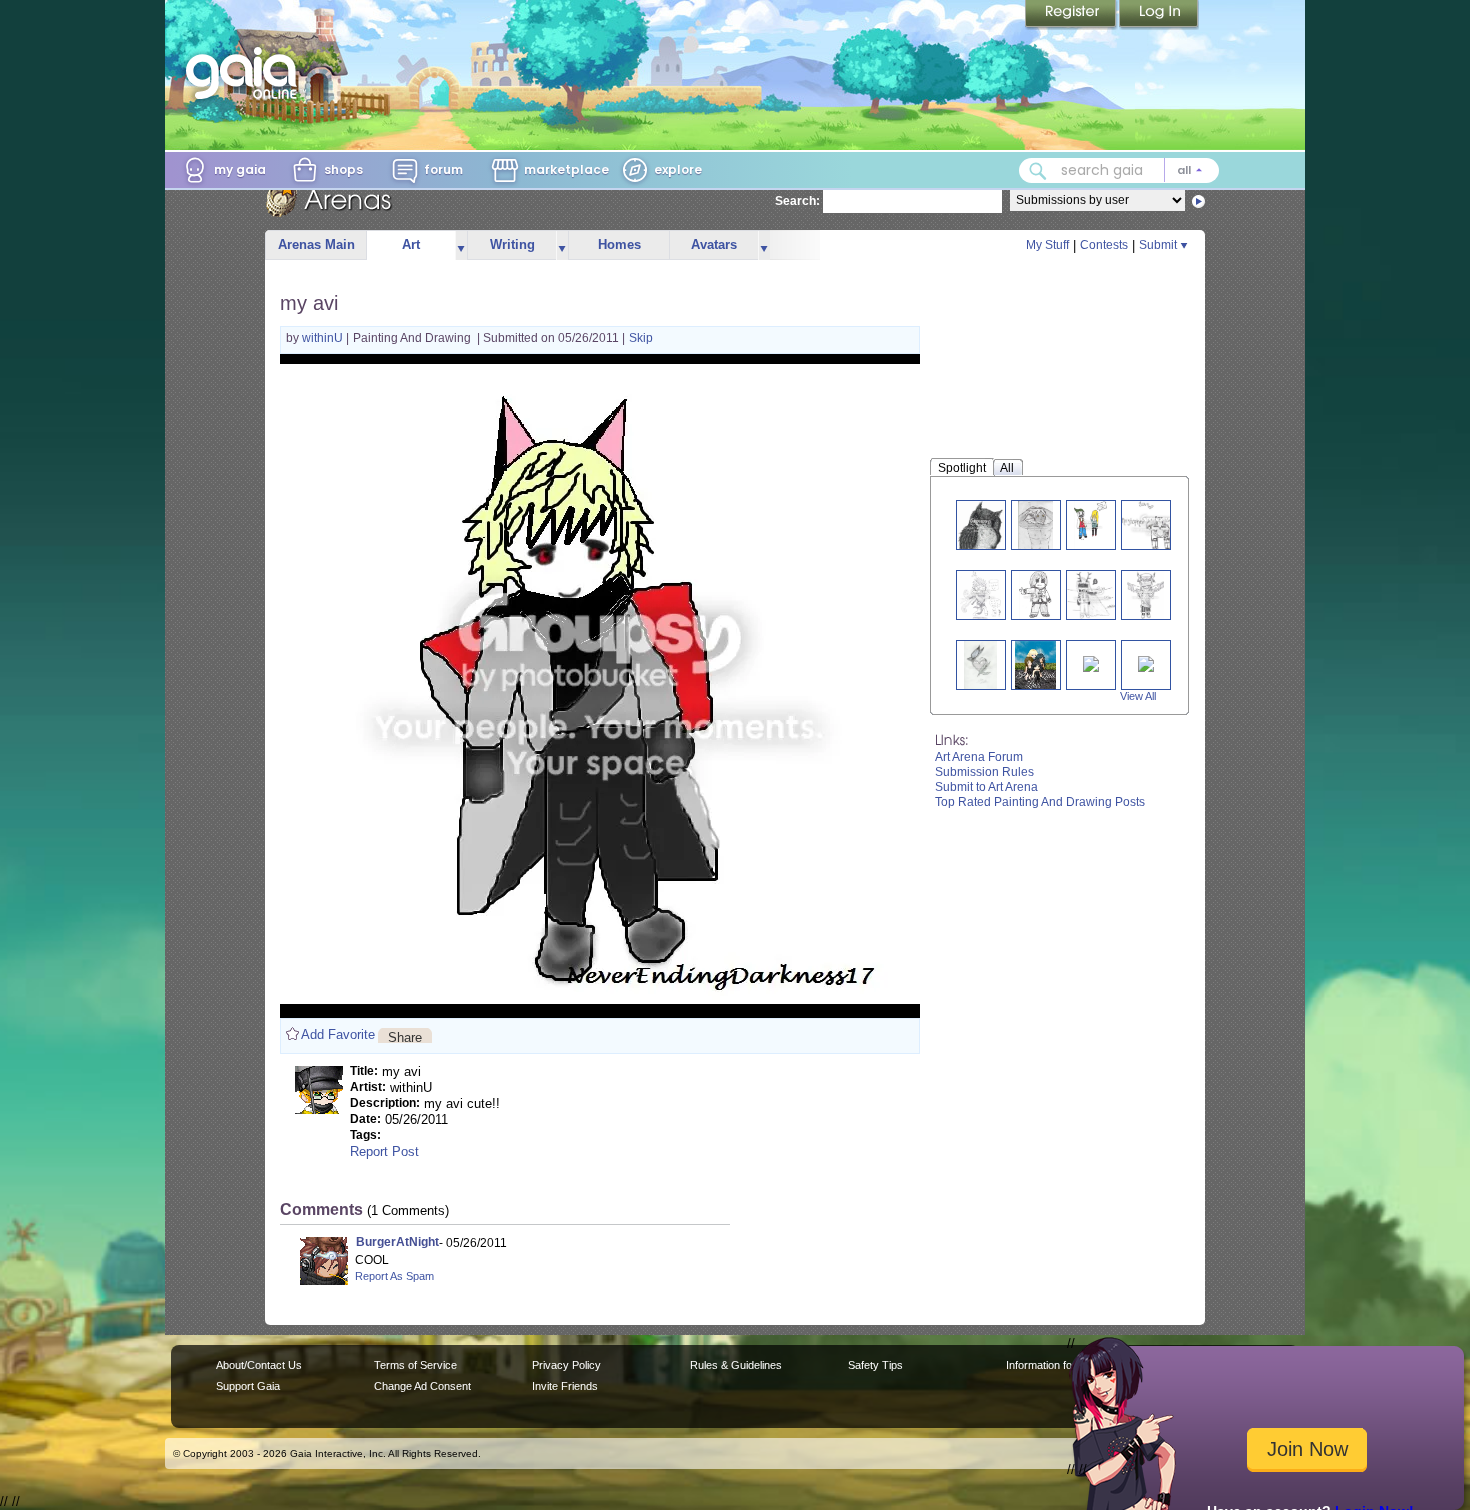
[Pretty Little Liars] (1036, 664)
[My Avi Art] (1092, 594)
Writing (512, 244)
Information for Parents (1061, 1365)
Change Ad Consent (422, 1386)
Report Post (384, 1151)
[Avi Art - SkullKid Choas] (980, 594)
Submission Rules (984, 772)
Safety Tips (875, 1365)
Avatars (714, 244)
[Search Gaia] (1038, 171)
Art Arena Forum (979, 757)
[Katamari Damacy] (1091, 662)
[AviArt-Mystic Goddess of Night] (1145, 594)
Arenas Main (316, 244)
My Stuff (1047, 245)
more (461, 245)
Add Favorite (338, 1034)
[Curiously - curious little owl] (980, 524)
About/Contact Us (259, 1365)
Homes (619, 244)
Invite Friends (565, 1386)
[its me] (1146, 662)
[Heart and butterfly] (980, 664)
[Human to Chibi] (1036, 594)
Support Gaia (248, 1386)
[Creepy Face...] (1091, 524)
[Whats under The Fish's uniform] (1035, 524)
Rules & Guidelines (736, 1365)
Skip (641, 338)
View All (1138, 696)
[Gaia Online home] (246, 73)
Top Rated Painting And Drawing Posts (1040, 802)
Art (411, 244)
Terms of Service (415, 1365)
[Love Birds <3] (1156, 524)
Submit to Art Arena (986, 787)
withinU (324, 338)
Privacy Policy (566, 1365)
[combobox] (1119, 170)
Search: (797, 201)
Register (1072, 15)
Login (1159, 15)
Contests (1104, 245)
